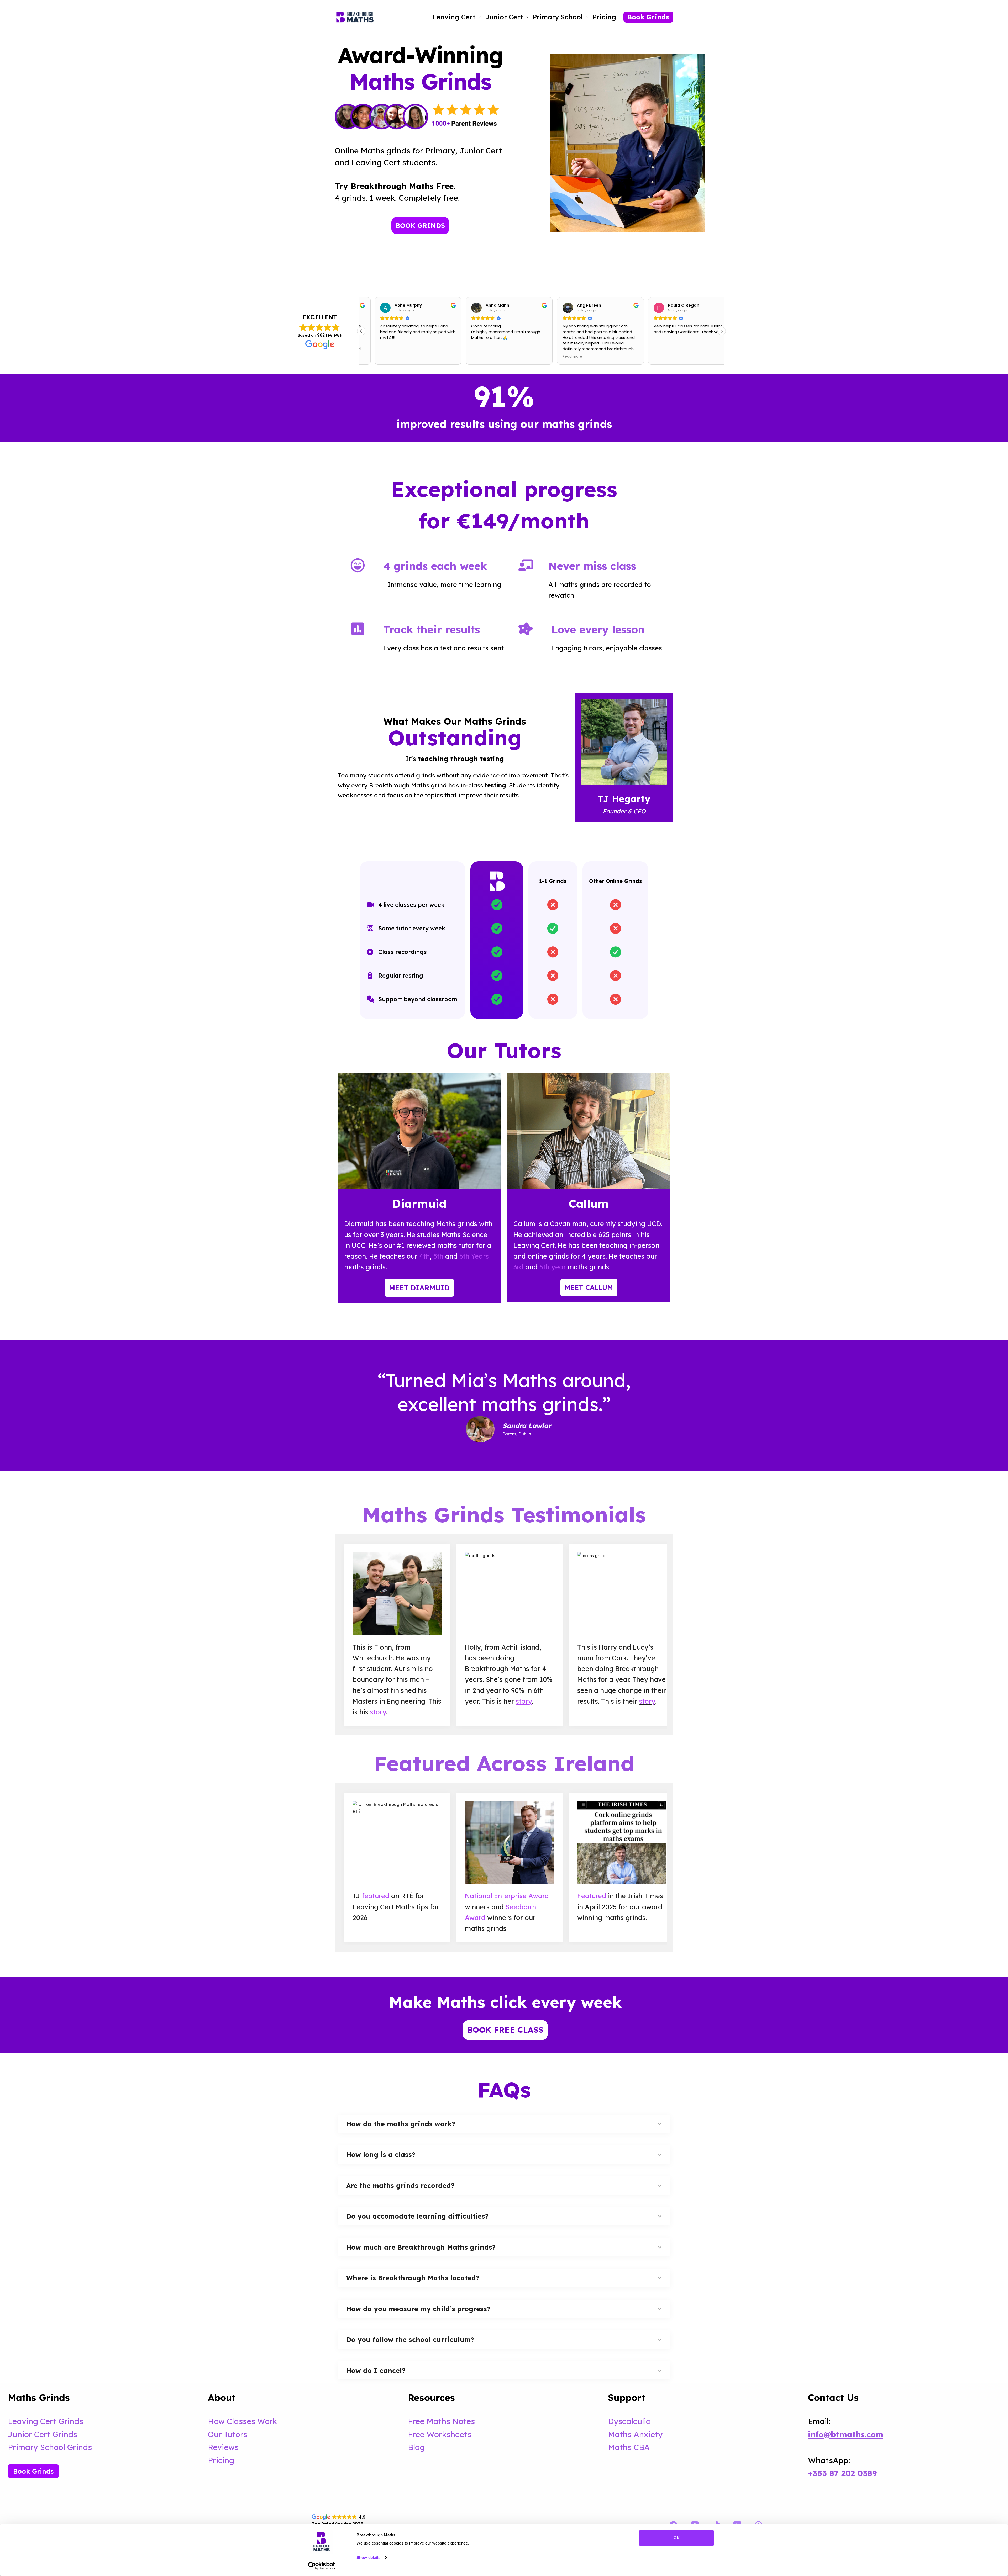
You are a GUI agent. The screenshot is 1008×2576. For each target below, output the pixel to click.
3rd (518, 1267)
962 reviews (329, 335)
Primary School (558, 17)
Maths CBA (629, 2447)
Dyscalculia (629, 2421)
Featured (592, 1896)
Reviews (223, 2447)
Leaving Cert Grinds (46, 2421)
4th (424, 1256)
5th (437, 1256)
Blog (416, 2447)
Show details (368, 2558)
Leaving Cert (454, 17)
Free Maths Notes (441, 2421)
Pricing (604, 17)
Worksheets (449, 2434)
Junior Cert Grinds (43, 2434)
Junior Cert (504, 17)
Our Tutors (228, 2434)
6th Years (474, 1256)
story (378, 1712)
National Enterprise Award (507, 1896)
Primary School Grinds (50, 2447)
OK (677, 2538)
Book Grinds (648, 17)
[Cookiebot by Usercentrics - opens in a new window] (322, 2566)
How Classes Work (243, 2421)
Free (417, 2434)
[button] (722, 331)
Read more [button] (468, 357)
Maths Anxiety (635, 2434)
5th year (553, 1267)
